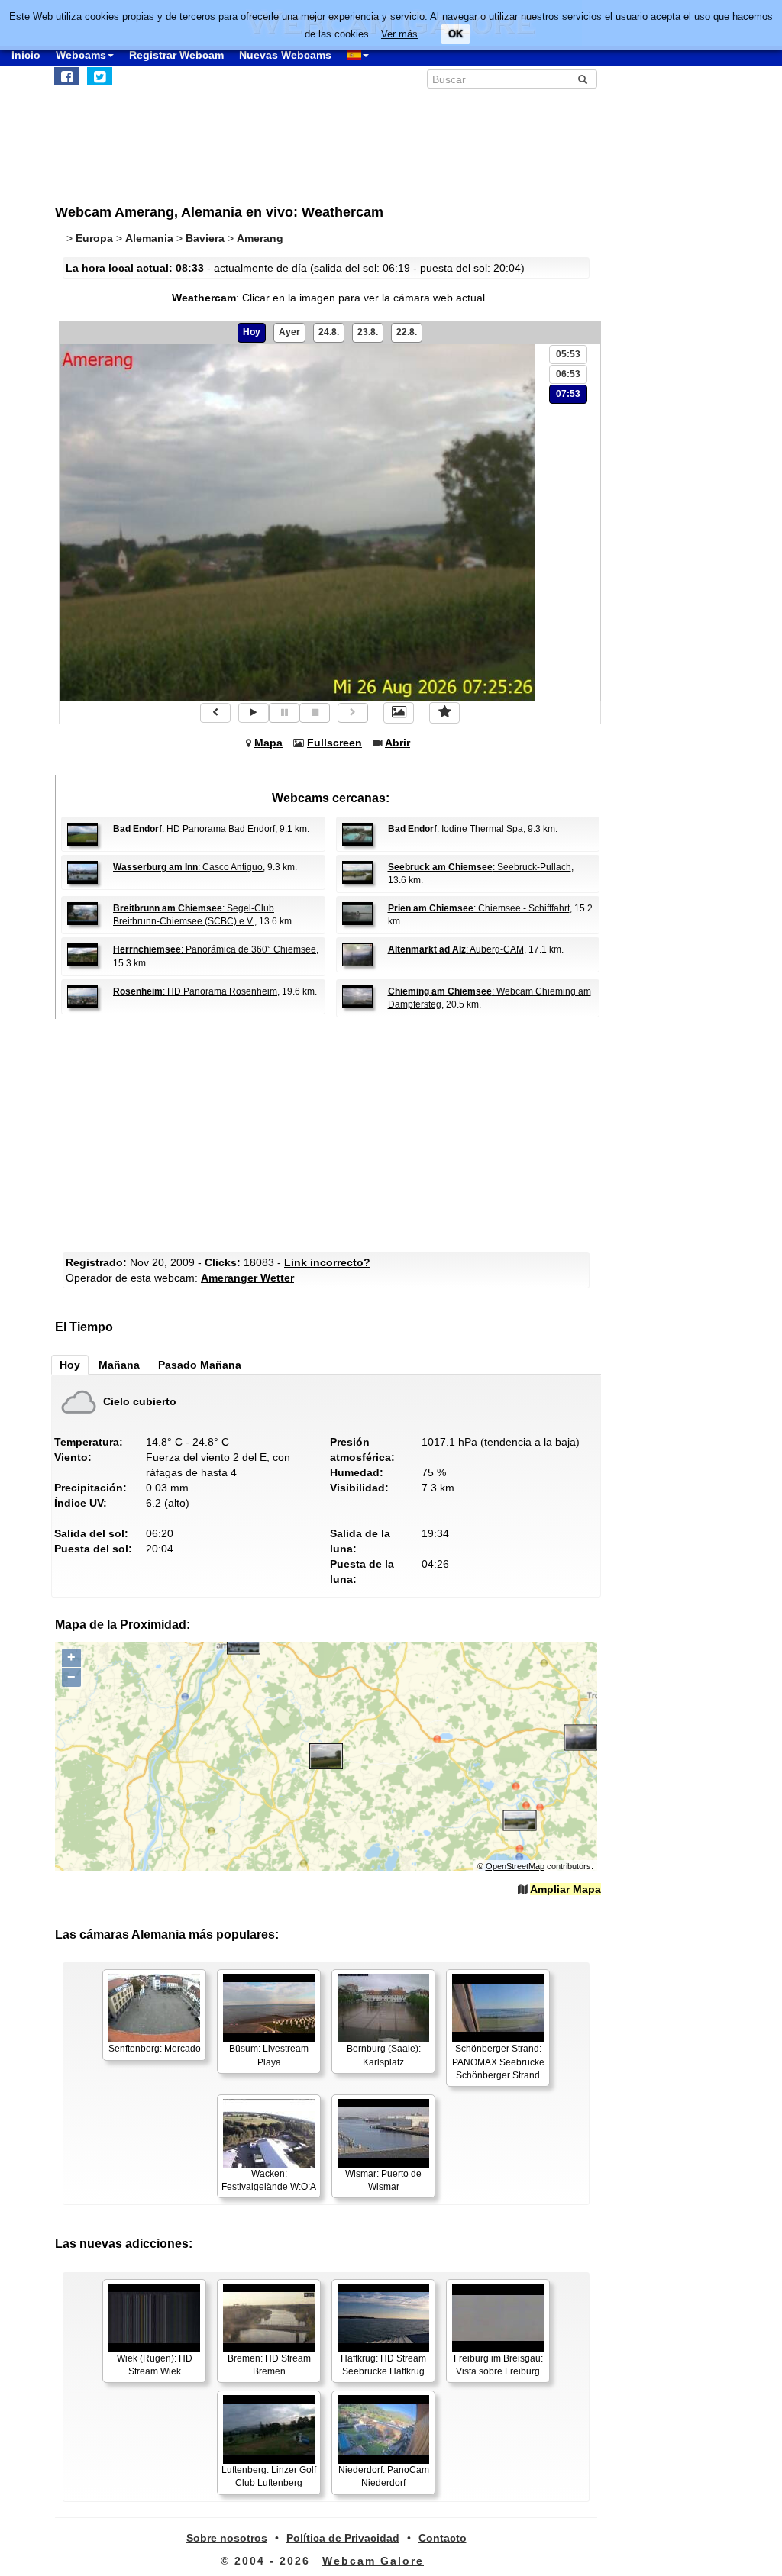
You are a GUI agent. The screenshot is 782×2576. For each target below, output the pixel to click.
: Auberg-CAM (456, 949)
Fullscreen (334, 743)
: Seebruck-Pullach (480, 867)
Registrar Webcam (176, 55)
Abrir (397, 743)
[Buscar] (583, 79)
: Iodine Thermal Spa (456, 829)
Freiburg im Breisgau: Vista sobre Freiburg (498, 2365)
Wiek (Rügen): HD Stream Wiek (155, 2365)
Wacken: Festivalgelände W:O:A (269, 2180)
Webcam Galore (373, 2561)
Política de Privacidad (343, 2538)
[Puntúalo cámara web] (444, 713)
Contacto (443, 2538)
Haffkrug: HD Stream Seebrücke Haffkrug (383, 2365)
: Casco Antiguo (188, 867)
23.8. (368, 332)
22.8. (407, 332)
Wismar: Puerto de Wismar (383, 2180)
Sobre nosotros (227, 2538)
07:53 (568, 394)
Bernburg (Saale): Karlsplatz (384, 2055)
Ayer (289, 332)
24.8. (329, 332)
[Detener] (315, 713)
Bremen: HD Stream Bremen (269, 2365)
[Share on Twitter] (100, 76)
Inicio (26, 55)
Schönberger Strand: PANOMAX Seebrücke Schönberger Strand (498, 2062)
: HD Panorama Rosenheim (195, 991)
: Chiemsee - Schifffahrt (479, 908)
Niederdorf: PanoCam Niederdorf (384, 2476)
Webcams (81, 55)
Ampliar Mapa (565, 1889)
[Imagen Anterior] (215, 713)
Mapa (268, 743)
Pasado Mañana (200, 1365)
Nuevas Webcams (285, 55)
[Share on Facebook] (67, 76)
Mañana (119, 1365)
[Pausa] (284, 713)
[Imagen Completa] (399, 713)
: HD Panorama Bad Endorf (194, 829)
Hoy (252, 332)
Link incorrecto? (327, 1262)
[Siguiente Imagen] (353, 713)
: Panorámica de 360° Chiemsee (215, 949)
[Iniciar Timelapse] (254, 713)
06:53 (568, 374)
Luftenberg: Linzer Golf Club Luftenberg (269, 2476)
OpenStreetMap (515, 1866)
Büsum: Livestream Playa (269, 2055)
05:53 (568, 354)
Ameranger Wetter (247, 1278)
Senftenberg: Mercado (155, 2049)
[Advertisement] (330, 1133)
